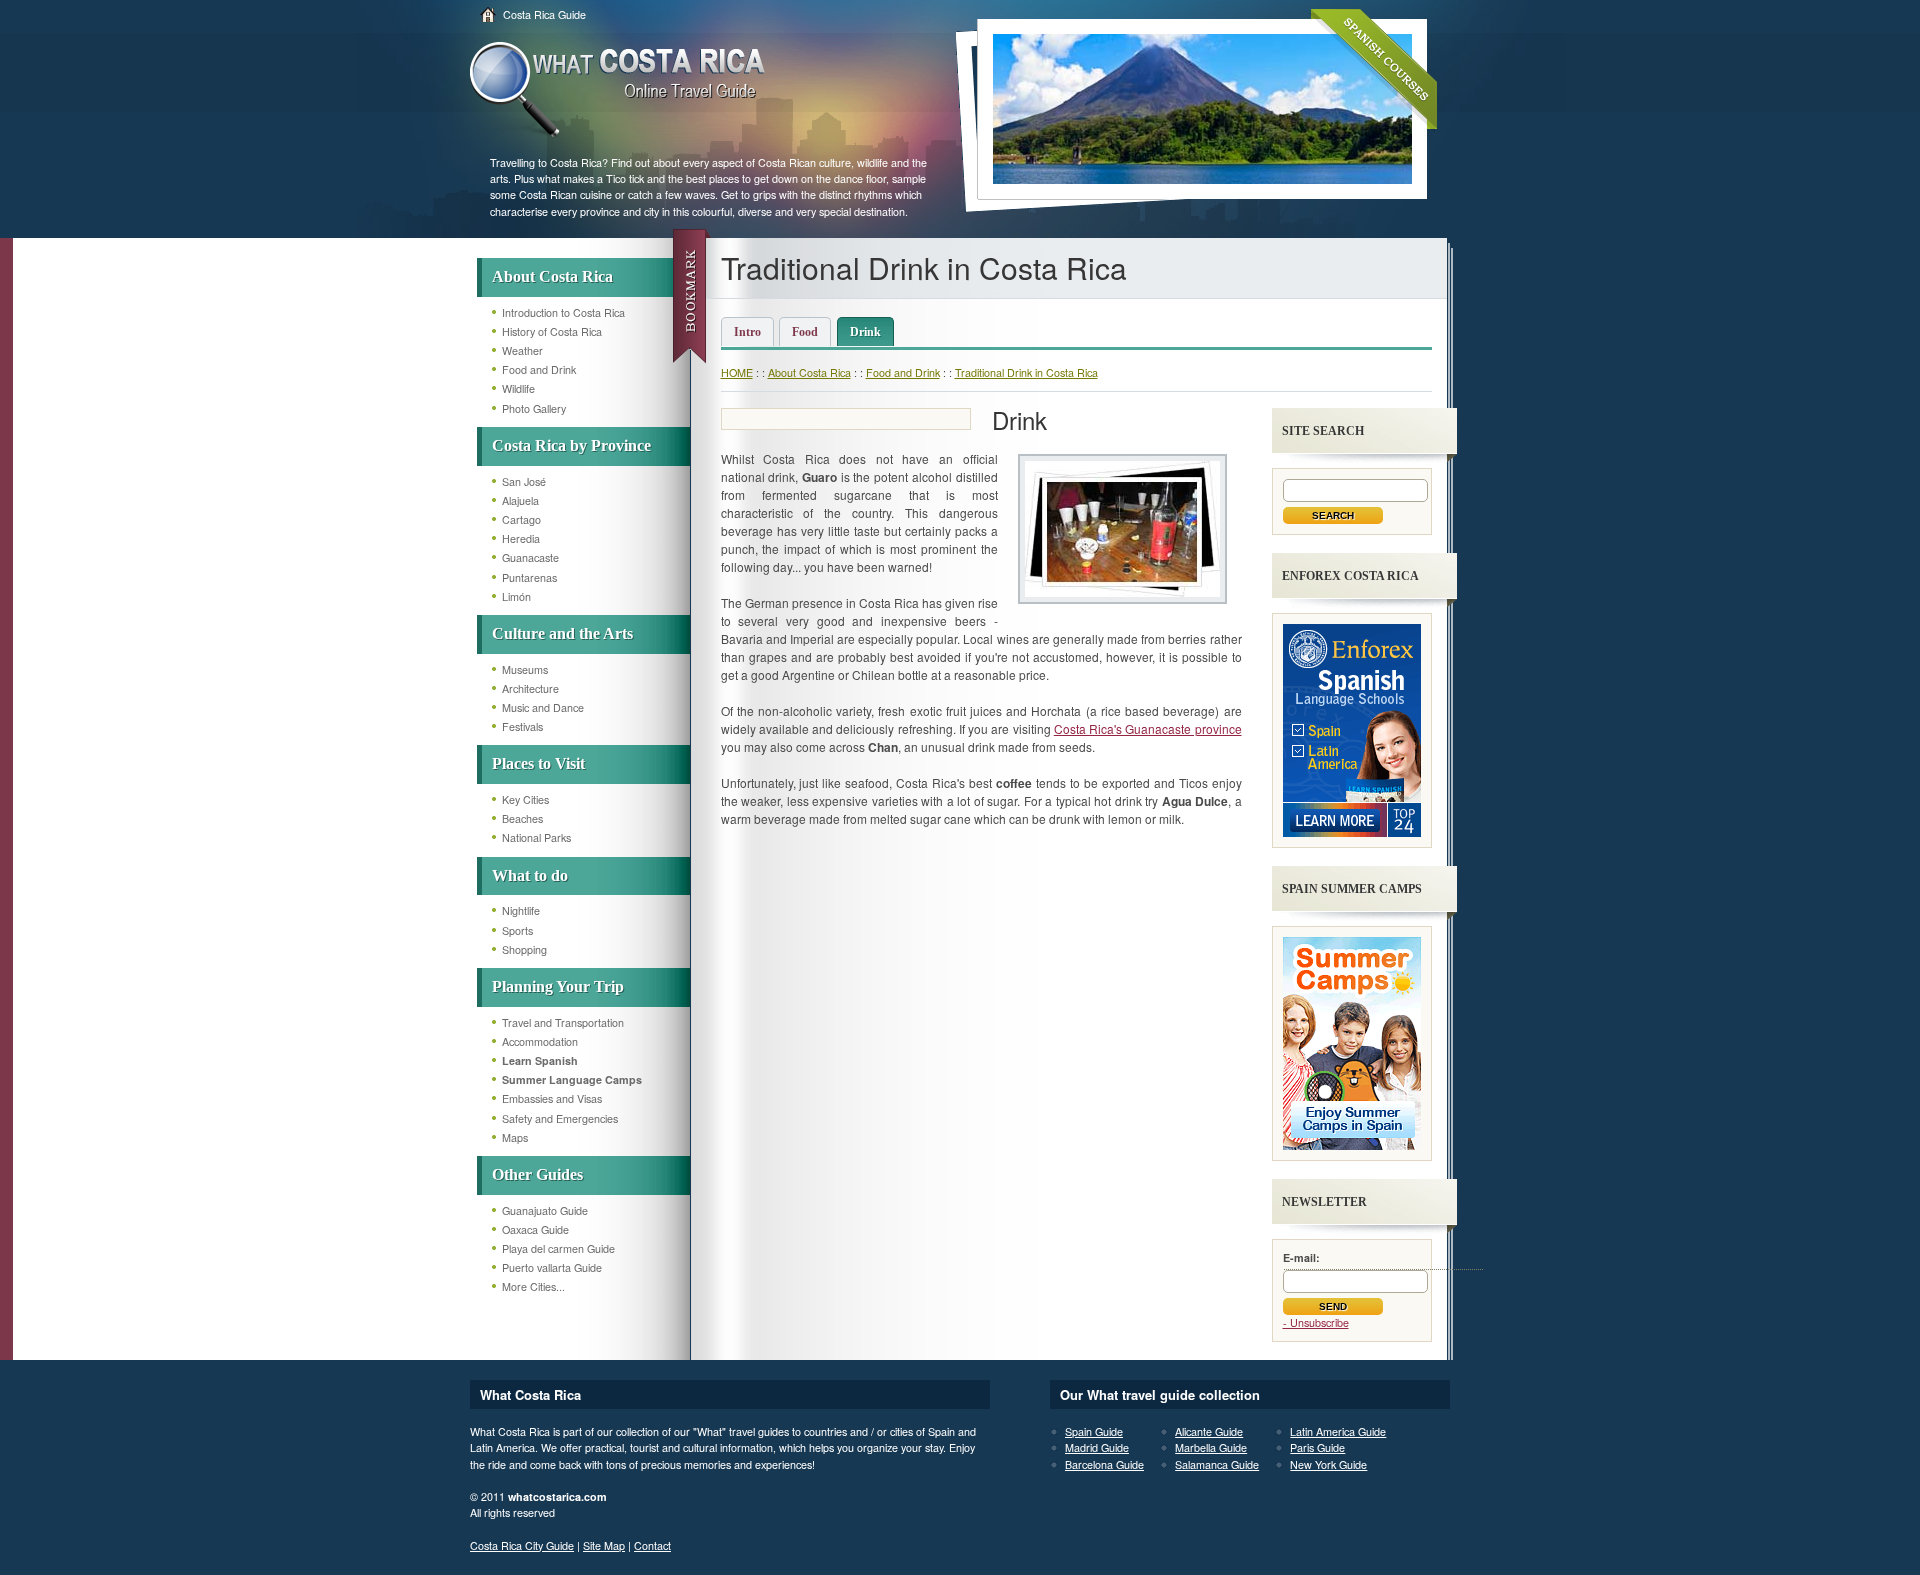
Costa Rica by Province (571, 445)
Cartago (521, 519)
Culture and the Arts (562, 633)
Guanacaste (530, 557)
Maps (515, 1137)
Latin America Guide (1338, 1431)
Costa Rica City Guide (522, 1545)
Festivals (522, 726)
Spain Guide (1094, 1431)
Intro (747, 332)
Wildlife (518, 388)
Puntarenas (529, 577)
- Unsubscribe (1316, 1322)
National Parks (536, 837)
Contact (652, 1545)
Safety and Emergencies (560, 1118)
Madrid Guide (1097, 1447)
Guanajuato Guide (545, 1210)
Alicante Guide (1209, 1431)
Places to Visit (538, 763)
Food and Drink (539, 369)
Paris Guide (1317, 1447)
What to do (530, 875)
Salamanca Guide (1217, 1464)
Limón (516, 596)
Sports (517, 930)
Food (805, 332)
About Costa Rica (552, 276)
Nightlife (521, 910)
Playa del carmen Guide (558, 1248)
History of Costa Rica (552, 331)
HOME (737, 372)
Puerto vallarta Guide (552, 1267)
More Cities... (533, 1286)
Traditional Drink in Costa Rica (1026, 372)
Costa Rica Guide (544, 14)
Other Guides (537, 1174)
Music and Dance (543, 707)
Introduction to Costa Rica (563, 312)
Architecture (530, 688)
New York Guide (1328, 1464)
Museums (525, 669)
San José (524, 481)
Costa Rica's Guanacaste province (1148, 728)
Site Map (604, 1545)
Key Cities (525, 799)
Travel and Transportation (563, 1022)
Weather (522, 350)
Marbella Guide (1211, 1447)
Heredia (521, 538)
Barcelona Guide (1104, 1464)
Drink (865, 332)
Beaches (522, 818)
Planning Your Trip (558, 986)
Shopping (524, 949)
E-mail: (1301, 1257)
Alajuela (520, 500)
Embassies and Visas (552, 1098)
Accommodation (540, 1041)
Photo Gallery (534, 408)
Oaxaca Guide (535, 1229)
